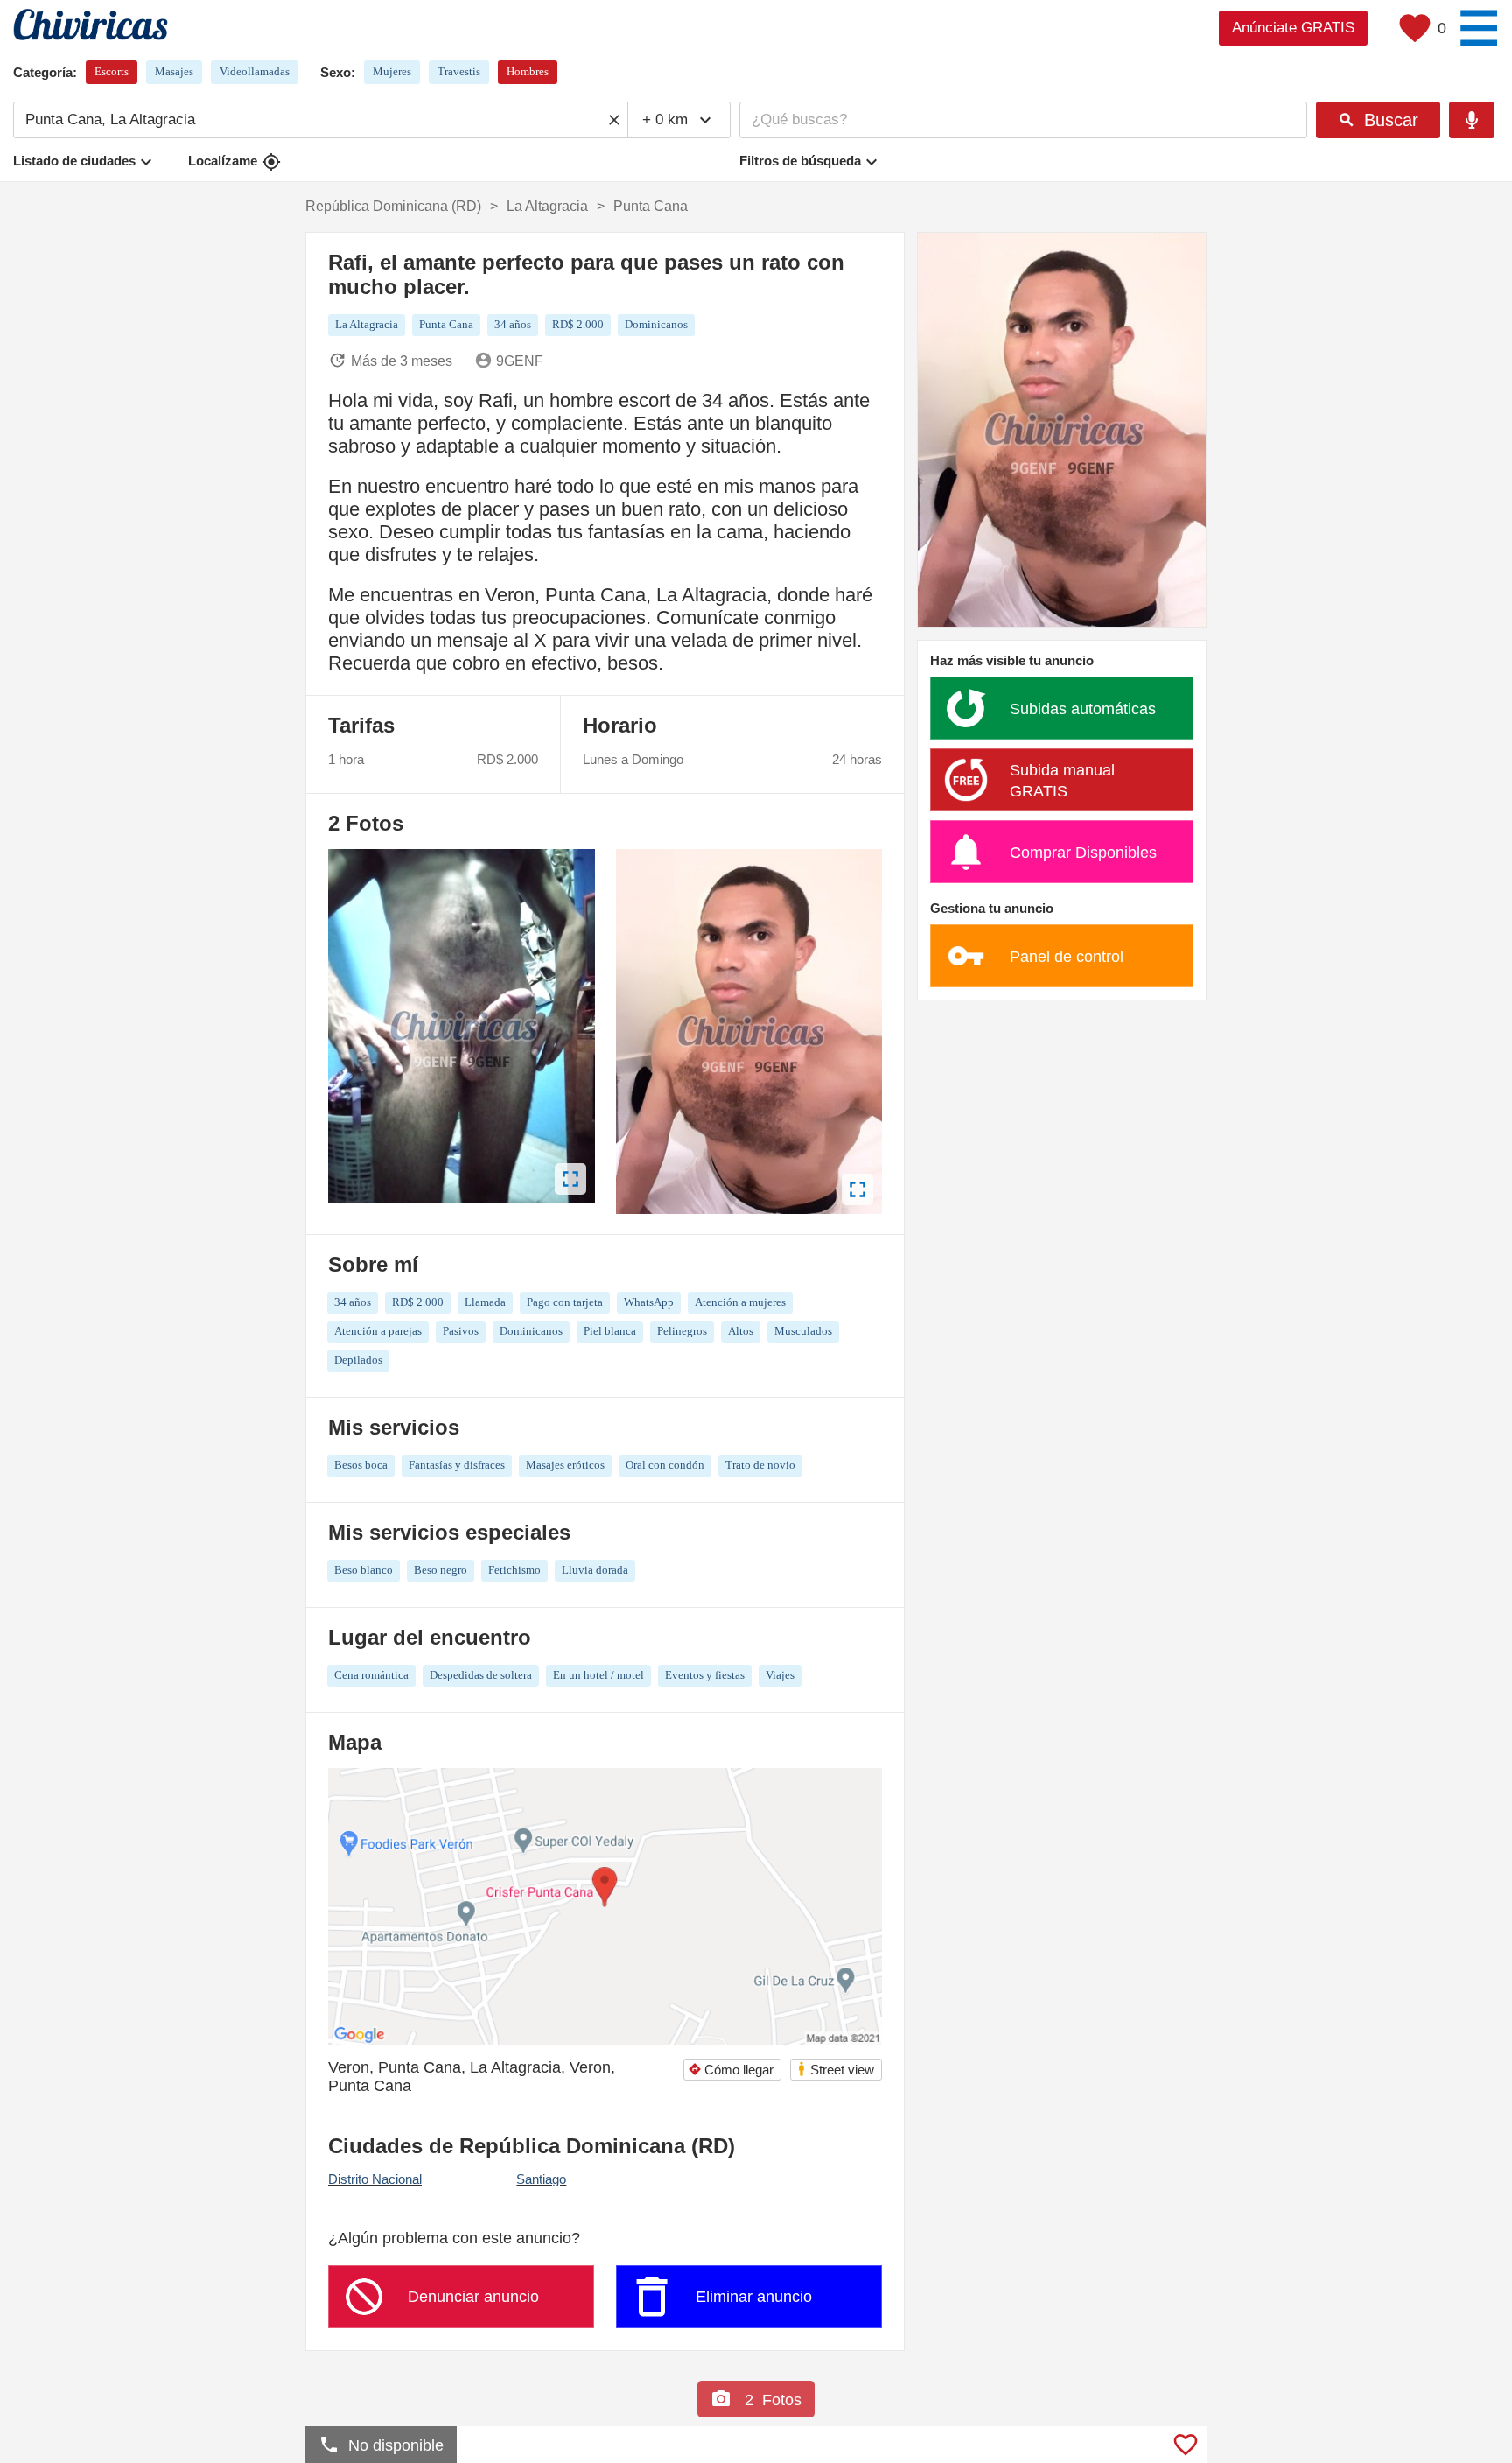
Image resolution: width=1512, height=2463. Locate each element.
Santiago (541, 2179)
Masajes (174, 71)
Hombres (528, 71)
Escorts (112, 71)
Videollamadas (255, 71)
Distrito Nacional (375, 2179)
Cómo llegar (731, 2070)
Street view (835, 2069)
